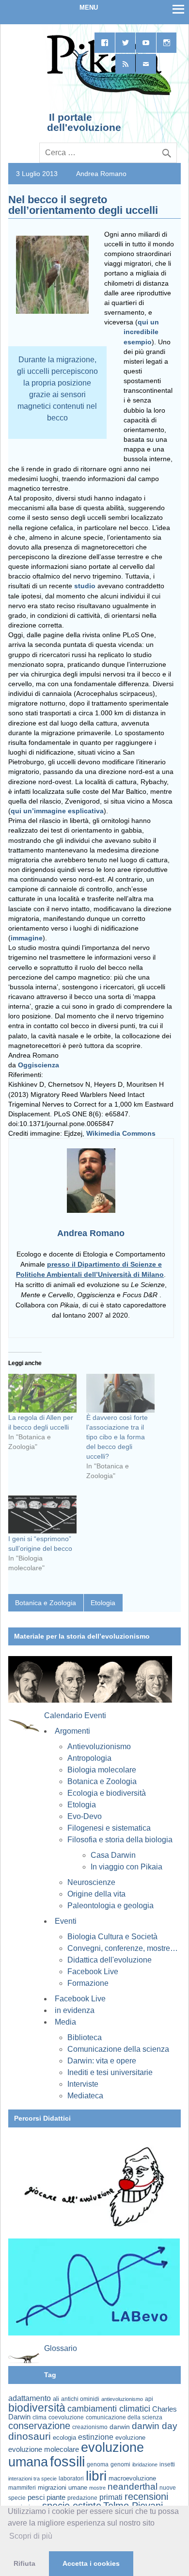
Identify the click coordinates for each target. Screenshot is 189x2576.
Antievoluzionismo (99, 1747)
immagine (27, 938)
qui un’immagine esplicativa (57, 811)
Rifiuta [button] (24, 2563)
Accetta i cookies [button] (91, 2563)
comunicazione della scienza (124, 2417)
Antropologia (89, 1758)
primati (111, 2497)
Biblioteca (85, 2037)
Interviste (83, 2084)
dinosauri (30, 2436)
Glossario (61, 2348)
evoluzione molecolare (44, 2449)
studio (86, 586)
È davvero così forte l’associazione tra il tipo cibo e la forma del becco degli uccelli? (117, 1437)
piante (56, 2497)
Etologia (103, 1603)
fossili (67, 2461)
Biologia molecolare (102, 1770)
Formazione (88, 1983)
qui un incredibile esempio (141, 332)
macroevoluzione (132, 2478)
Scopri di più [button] (31, 2536)
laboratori (71, 2478)
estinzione (96, 2437)
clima (39, 2417)
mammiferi (22, 2488)
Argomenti (72, 1731)
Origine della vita (96, 1894)
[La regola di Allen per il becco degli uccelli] (42, 1393)
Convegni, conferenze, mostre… (123, 1948)
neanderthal (133, 2487)
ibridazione (145, 2464)
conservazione (39, 2426)
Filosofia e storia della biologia (120, 1840)
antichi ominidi (80, 2399)
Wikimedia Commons (121, 1133)
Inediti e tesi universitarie (110, 2072)
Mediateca (85, 2096)
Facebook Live (93, 1972)
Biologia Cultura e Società (112, 1937)
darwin (120, 2427)
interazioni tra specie (32, 2479)
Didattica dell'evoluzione (110, 1960)
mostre (97, 2488)
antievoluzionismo (122, 2399)
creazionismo (90, 2427)
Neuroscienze (91, 1882)
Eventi (66, 1921)
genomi (120, 2464)
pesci (36, 2497)
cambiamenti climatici (109, 2408)
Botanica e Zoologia (46, 1603)
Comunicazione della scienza (118, 2049)
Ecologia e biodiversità (107, 1793)
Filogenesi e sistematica (109, 1828)
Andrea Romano (101, 174)
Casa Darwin (113, 1855)
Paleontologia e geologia (110, 1906)
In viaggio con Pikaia (126, 1867)
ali (56, 2399)
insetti (167, 2464)
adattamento (30, 2398)
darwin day (155, 2426)
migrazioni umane (63, 2487)
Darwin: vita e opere (102, 2061)
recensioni (146, 2496)
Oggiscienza (39, 1065)
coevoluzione (66, 2417)
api (149, 2399)
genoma (98, 2464)
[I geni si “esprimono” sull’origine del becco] (42, 1514)
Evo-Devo (85, 1816)
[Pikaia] (107, 94)
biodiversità (37, 2408)
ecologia (64, 2438)
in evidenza (75, 2010)
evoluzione (130, 2438)
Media (65, 2022)
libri (96, 2476)
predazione (82, 2498)
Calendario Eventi (75, 1715)
